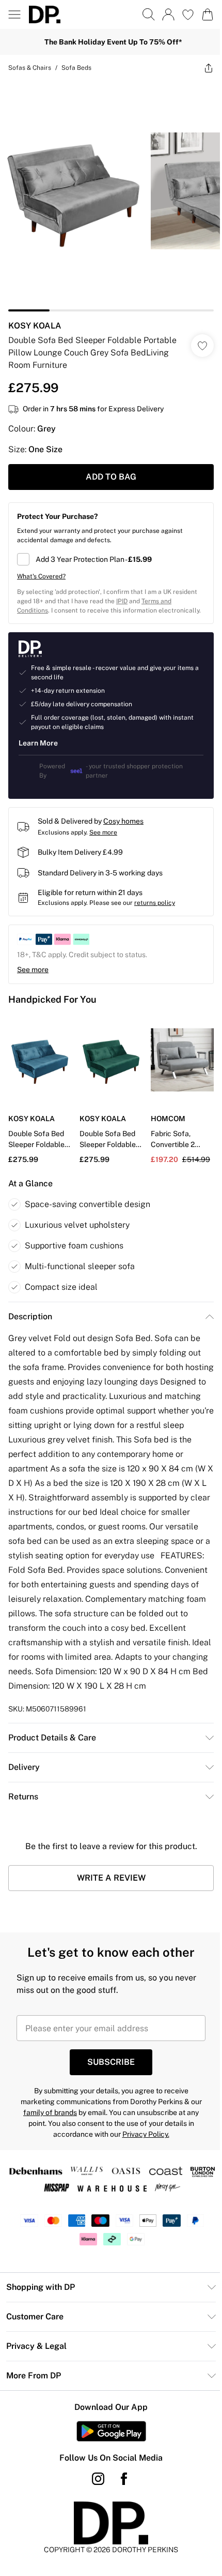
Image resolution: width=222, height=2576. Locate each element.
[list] (111, 196)
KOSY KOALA (35, 326)
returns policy (155, 903)
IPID (122, 601)
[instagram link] (98, 2479)
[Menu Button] (14, 14)
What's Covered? (41, 576)
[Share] (209, 68)
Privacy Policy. (146, 2134)
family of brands (50, 2112)
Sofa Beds (76, 68)
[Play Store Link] (111, 2431)
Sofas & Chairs (30, 68)
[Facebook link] (124, 2479)
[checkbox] (111, 559)
